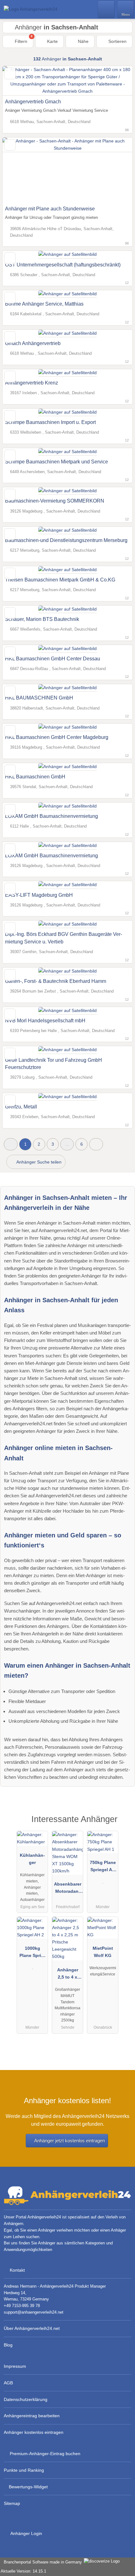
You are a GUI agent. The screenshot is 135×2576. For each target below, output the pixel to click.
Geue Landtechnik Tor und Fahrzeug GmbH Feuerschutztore (54, 1064)
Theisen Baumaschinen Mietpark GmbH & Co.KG (60, 580)
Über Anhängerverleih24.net (32, 2328)
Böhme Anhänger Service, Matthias (44, 304)
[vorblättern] (117, 170)
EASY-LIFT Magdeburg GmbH (39, 895)
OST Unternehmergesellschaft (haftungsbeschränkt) (63, 265)
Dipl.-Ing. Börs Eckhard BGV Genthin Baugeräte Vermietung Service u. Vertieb (64, 938)
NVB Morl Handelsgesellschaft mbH (45, 1021)
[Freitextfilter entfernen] (106, 9)
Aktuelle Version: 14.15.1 (23, 2571)
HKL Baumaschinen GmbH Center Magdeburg (57, 737)
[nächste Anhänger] (96, 1144)
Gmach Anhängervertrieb (33, 343)
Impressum (15, 2366)
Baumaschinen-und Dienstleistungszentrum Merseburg (66, 540)
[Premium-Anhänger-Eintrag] (122, 1825)
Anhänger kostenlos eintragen (34, 2432)
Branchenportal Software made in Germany (42, 2562)
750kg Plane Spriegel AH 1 (103, 1867)
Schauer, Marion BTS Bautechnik (42, 619)
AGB (8, 2383)
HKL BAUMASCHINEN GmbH (39, 698)
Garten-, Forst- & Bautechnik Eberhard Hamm (56, 981)
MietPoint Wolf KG (103, 1952)
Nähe (83, 41)
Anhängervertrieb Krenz (32, 383)
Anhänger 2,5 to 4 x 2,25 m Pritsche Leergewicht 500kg (67, 1975)
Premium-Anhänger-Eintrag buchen (45, 2454)
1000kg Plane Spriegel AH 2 (32, 1953)
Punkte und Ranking (24, 2470)
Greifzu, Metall (21, 1107)
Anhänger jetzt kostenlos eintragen (70, 2141)
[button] (11, 1144)
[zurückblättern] (18, 170)
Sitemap (12, 2503)
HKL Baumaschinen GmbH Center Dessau (53, 659)
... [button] (67, 1144)
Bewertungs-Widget (28, 2487)
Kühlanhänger (32, 1859)
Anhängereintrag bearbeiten (32, 2416)
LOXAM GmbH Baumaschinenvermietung (51, 816)
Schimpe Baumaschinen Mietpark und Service (57, 462)
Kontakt (17, 2270)
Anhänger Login (26, 2533)
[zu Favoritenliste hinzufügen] (10, 73)
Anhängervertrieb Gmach (33, 102)
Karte (52, 41)
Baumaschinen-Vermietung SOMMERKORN (55, 501)
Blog (8, 2345)
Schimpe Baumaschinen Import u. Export (50, 422)
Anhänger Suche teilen (38, 1162)
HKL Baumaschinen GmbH (35, 777)
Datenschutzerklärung (26, 2399)
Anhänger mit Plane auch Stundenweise (50, 209)
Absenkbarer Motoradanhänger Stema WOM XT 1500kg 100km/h (68, 1889)
